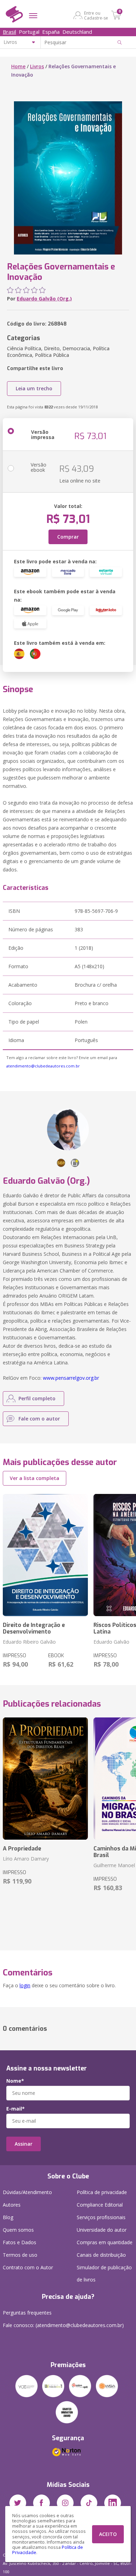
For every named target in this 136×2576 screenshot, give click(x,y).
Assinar (24, 2144)
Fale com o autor (39, 1419)
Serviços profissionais (101, 2217)
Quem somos (18, 2230)
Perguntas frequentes (27, 2313)
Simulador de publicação (104, 2273)
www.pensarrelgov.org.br (71, 1378)
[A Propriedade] (45, 1779)
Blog (8, 2217)
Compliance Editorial (100, 2205)
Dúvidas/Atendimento (27, 2192)
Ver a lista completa (35, 1478)
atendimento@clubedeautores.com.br (43, 1066)
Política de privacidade (102, 2192)
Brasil (9, 32)
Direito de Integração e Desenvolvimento (34, 1628)
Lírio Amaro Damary (26, 1859)
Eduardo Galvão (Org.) (44, 299)
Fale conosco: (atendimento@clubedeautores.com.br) (63, 2325)
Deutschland (77, 32)
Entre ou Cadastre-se (96, 15)
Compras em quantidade (105, 2242)
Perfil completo (37, 1398)
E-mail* (16, 2109)
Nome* (15, 2081)
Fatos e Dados (20, 2242)
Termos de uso (20, 2255)
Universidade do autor (102, 2230)
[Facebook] (41, 2503)
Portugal (29, 32)
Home (18, 66)
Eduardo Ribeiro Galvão (29, 1642)
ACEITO (108, 2534)
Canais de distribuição (101, 2255)
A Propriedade (22, 1849)
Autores (12, 2205)
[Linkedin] (113, 2503)
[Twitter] (18, 2503)
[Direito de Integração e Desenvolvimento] (45, 1555)
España (51, 32)
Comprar (68, 537)
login (25, 1985)
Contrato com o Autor (28, 2267)
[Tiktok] (89, 2503)
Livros (37, 66)
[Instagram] (65, 2503)
